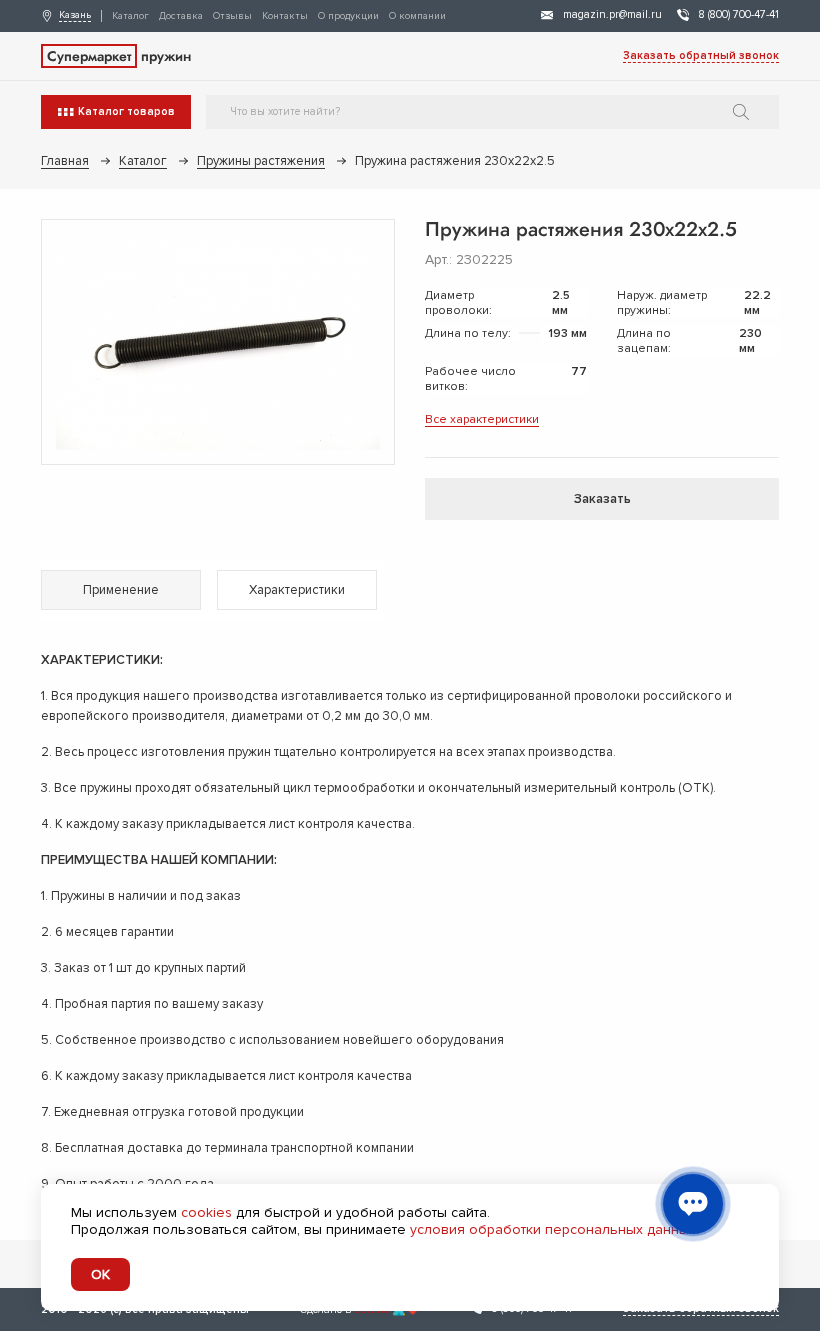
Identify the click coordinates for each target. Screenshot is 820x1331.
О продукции (348, 16)
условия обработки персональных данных (553, 1229)
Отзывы (232, 16)
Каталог (130, 16)
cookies (206, 1212)
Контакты (285, 16)
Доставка (181, 16)
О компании (417, 16)
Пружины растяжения (261, 161)
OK (100, 1274)
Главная (65, 161)
